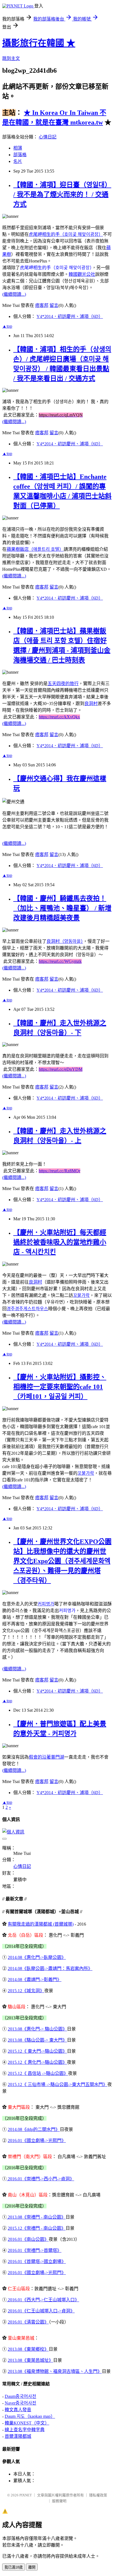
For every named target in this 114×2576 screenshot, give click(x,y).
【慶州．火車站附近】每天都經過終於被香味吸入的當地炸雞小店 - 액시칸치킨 (60, 1242)
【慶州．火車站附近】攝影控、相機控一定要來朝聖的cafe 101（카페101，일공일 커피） (60, 1387)
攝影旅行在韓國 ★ (39, 43)
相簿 (18, 148)
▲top (7, 326)
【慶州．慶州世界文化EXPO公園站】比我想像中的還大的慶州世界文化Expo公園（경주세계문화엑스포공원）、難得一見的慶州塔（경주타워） (62, 1561)
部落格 (20, 155)
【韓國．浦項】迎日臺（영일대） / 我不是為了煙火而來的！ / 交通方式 (62, 195)
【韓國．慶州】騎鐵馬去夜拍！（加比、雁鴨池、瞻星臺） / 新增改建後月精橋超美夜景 (62, 908)
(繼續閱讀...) (14, 294)
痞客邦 (42, 305)
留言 (54, 305)
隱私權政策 (98, 2495)
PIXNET (26, 2495)
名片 (18, 161)
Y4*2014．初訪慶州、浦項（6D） (70, 316)
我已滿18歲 (14, 2567)
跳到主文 (11, 58)
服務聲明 (59, 2501)
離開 (32, 2567)
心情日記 (48, 137)
